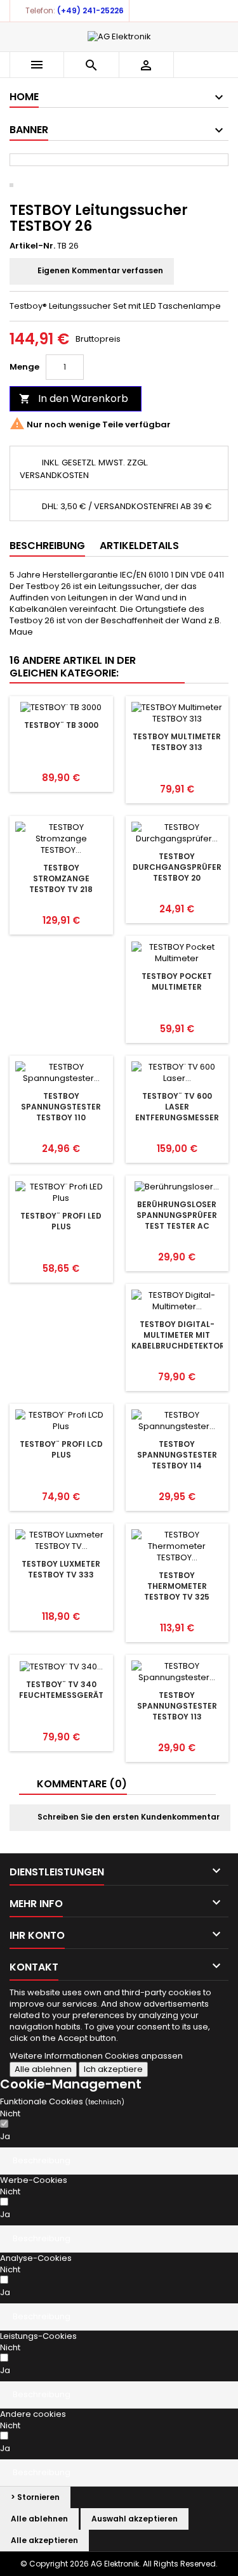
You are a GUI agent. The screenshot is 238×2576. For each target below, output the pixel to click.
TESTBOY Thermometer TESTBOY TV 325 (177, 1586)
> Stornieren (35, 2497)
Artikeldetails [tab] (139, 546)
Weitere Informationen (57, 2056)
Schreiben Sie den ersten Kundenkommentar (128, 1817)
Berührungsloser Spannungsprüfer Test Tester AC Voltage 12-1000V (177, 1220)
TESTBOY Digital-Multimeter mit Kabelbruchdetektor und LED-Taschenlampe (178, 1346)
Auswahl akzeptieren (135, 2519)
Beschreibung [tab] (47, 546)
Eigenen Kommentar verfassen (99, 270)
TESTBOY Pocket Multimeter (177, 981)
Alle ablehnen (43, 2069)
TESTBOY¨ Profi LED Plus (61, 1221)
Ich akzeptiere (113, 2069)
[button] (119, 2161)
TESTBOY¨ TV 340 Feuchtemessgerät (61, 1690)
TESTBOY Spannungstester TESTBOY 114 (177, 1455)
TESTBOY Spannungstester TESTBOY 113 (177, 1706)
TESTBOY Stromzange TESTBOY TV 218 (61, 878)
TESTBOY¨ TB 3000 (61, 725)
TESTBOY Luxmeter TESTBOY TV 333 (61, 1569)
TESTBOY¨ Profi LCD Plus (61, 1449)
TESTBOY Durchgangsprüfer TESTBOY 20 (177, 867)
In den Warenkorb (74, 398)
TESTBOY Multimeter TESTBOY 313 (177, 742)
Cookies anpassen (144, 2056)
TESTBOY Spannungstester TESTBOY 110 (61, 1107)
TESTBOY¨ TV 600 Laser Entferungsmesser (177, 1107)
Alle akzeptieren (44, 2540)
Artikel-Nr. (32, 246)
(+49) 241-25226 (90, 10)
